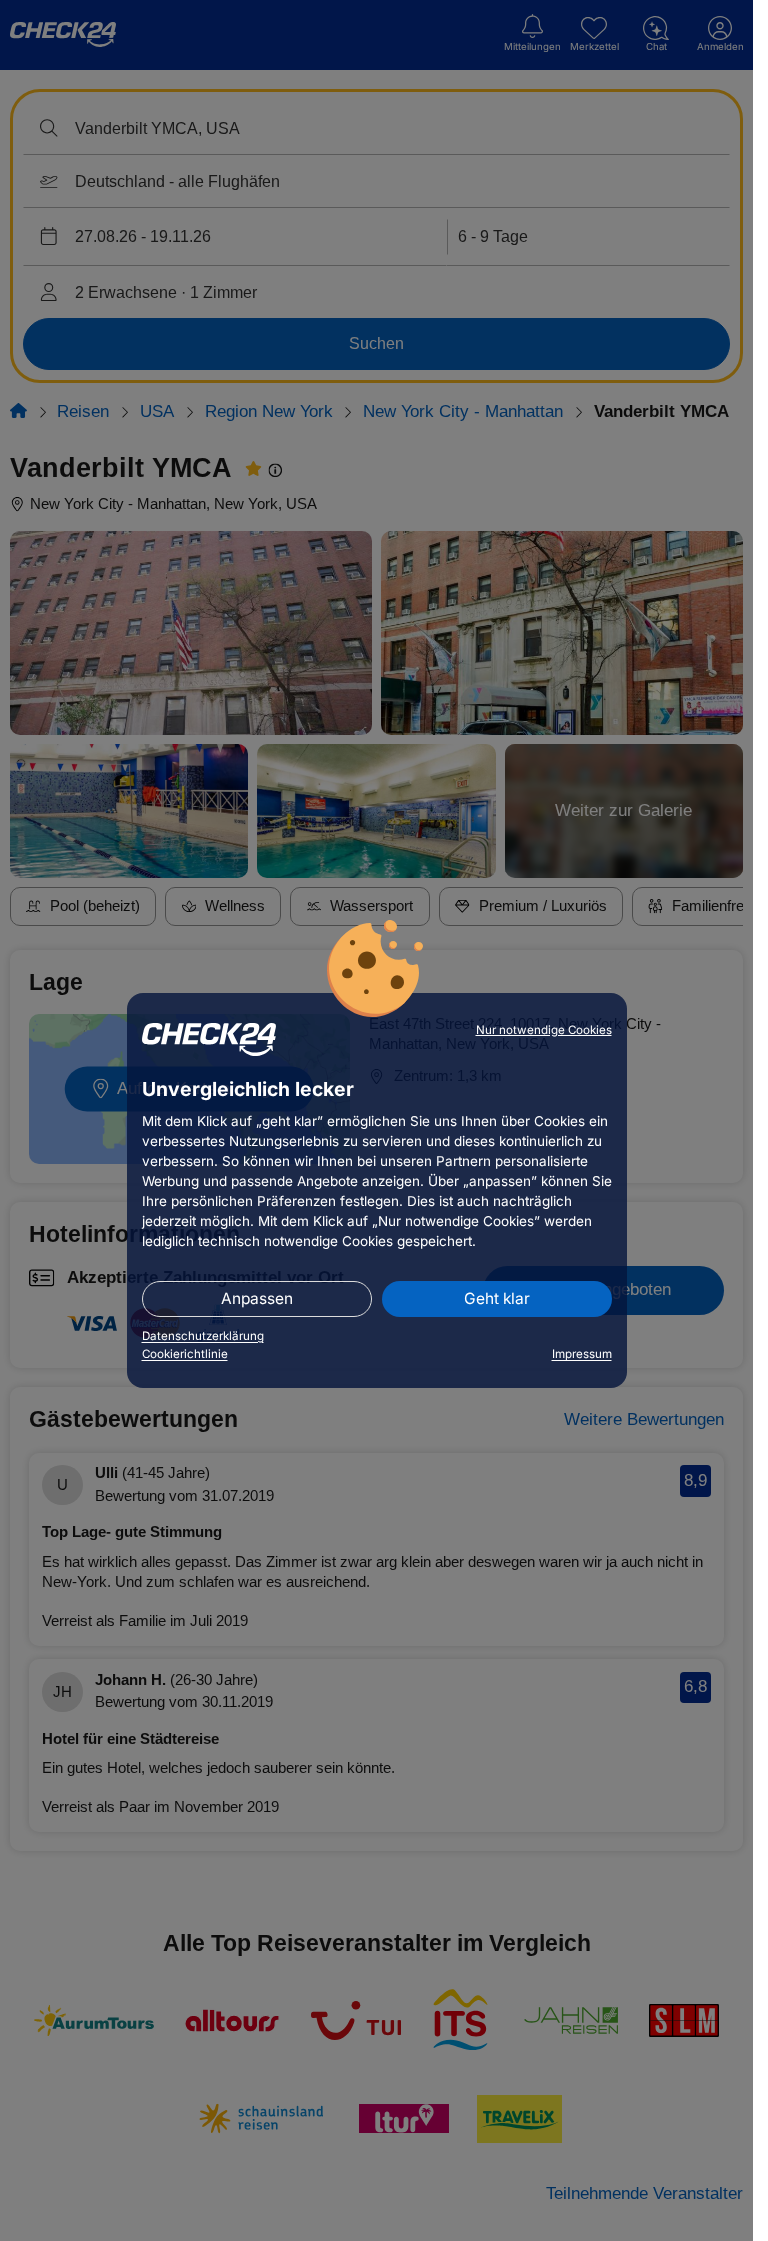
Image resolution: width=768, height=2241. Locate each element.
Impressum (582, 1354)
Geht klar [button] (497, 1298)
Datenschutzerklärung (203, 1336)
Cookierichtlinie (185, 1354)
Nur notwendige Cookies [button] (544, 1030)
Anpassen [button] (257, 1298)
